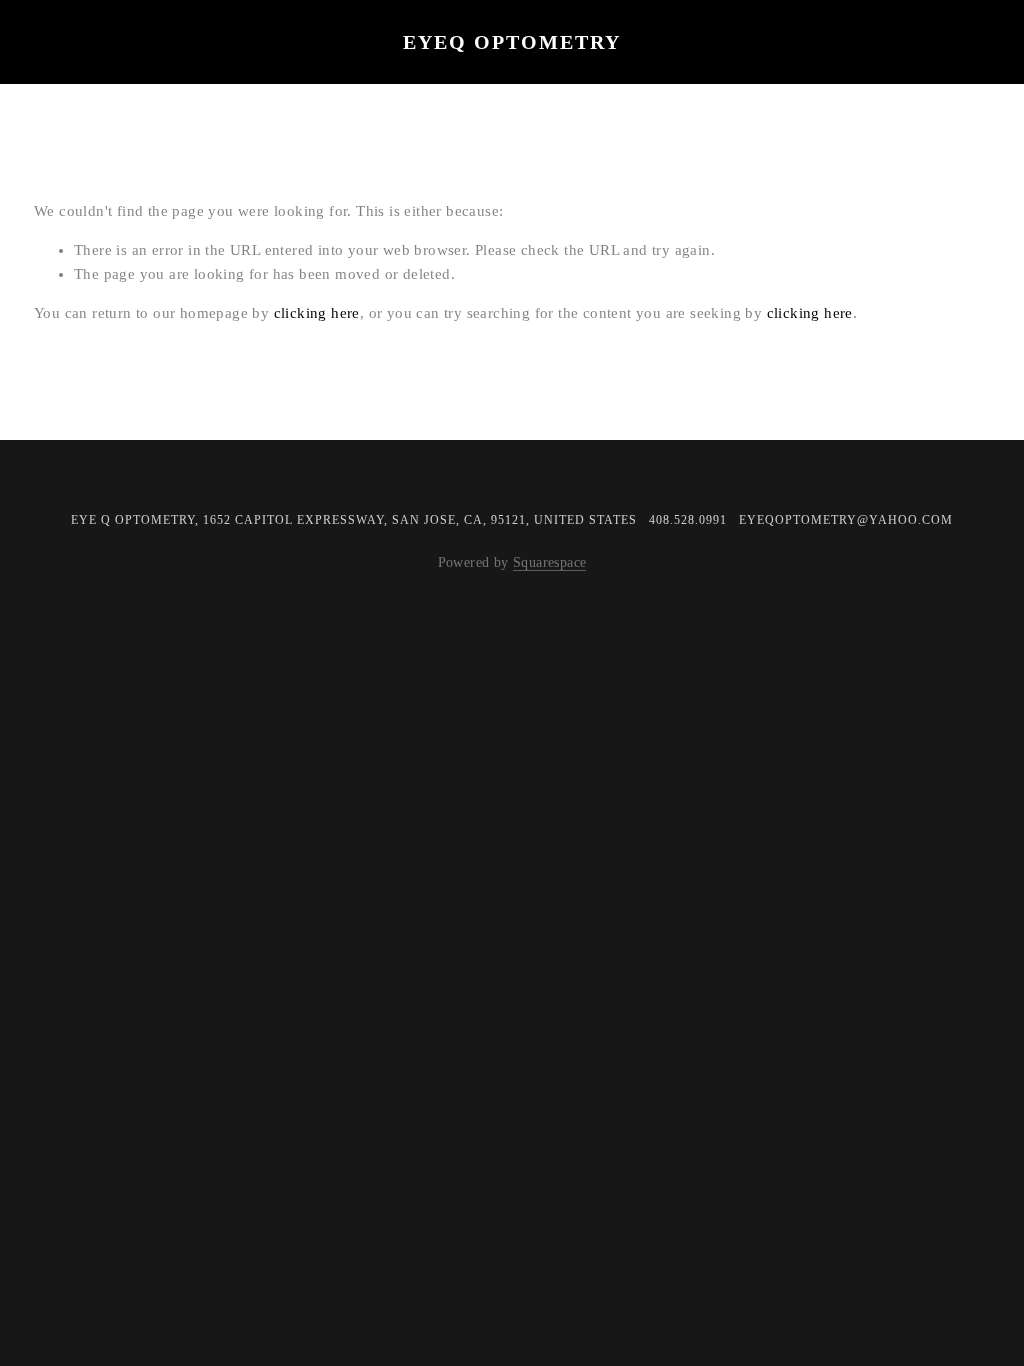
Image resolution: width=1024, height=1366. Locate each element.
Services (310, 71)
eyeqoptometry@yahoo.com (846, 520)
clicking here (317, 313)
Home (70, 71)
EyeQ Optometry (512, 42)
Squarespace (549, 562)
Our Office (182, 71)
